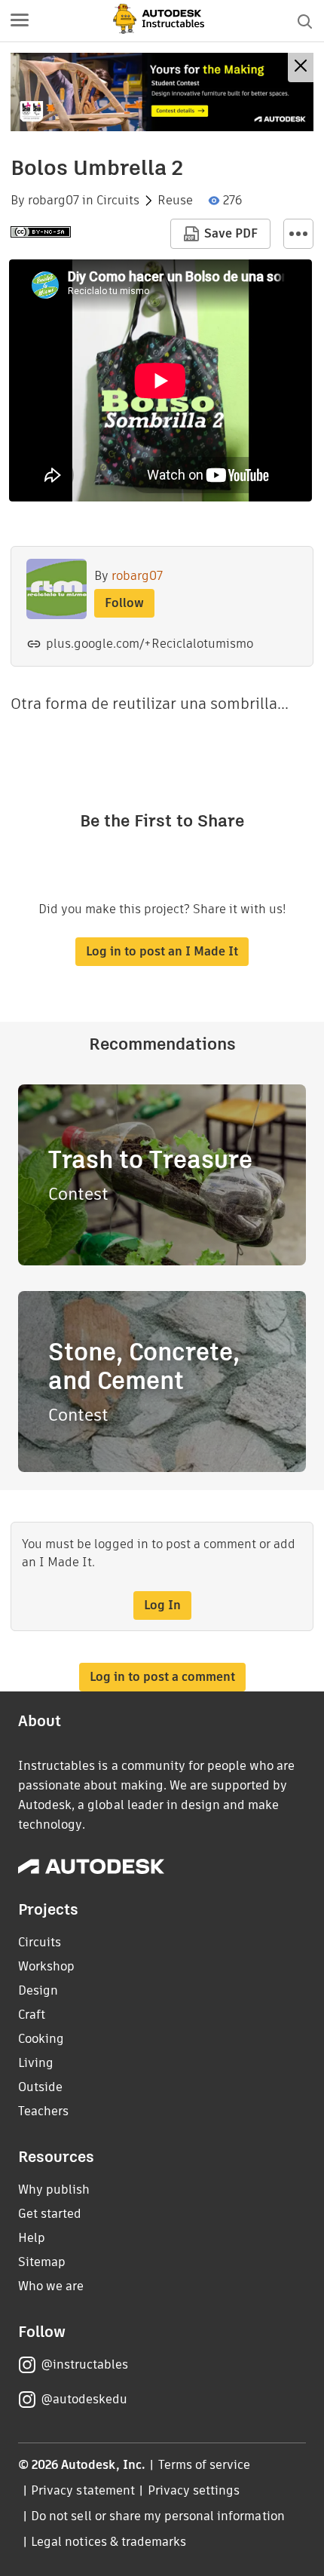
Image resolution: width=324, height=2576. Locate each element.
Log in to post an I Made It (162, 951)
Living (36, 2063)
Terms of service (205, 2465)
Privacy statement (83, 2490)
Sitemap (42, 2262)
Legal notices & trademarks (109, 2542)
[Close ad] (301, 67)
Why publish (54, 2190)
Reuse (175, 201)
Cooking (41, 2039)
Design (38, 1990)
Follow (124, 603)
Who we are (51, 2286)
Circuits (118, 201)
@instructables (84, 2364)
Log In (162, 1605)
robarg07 (53, 201)
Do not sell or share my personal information (157, 2516)
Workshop (46, 1966)
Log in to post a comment (162, 1677)
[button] (20, 21)
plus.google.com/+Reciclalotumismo (150, 644)
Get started (50, 2214)
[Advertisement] (162, 92)
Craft (32, 2015)
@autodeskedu (84, 2399)
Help (32, 2238)
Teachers (43, 2111)
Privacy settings (194, 2490)
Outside (40, 2087)
